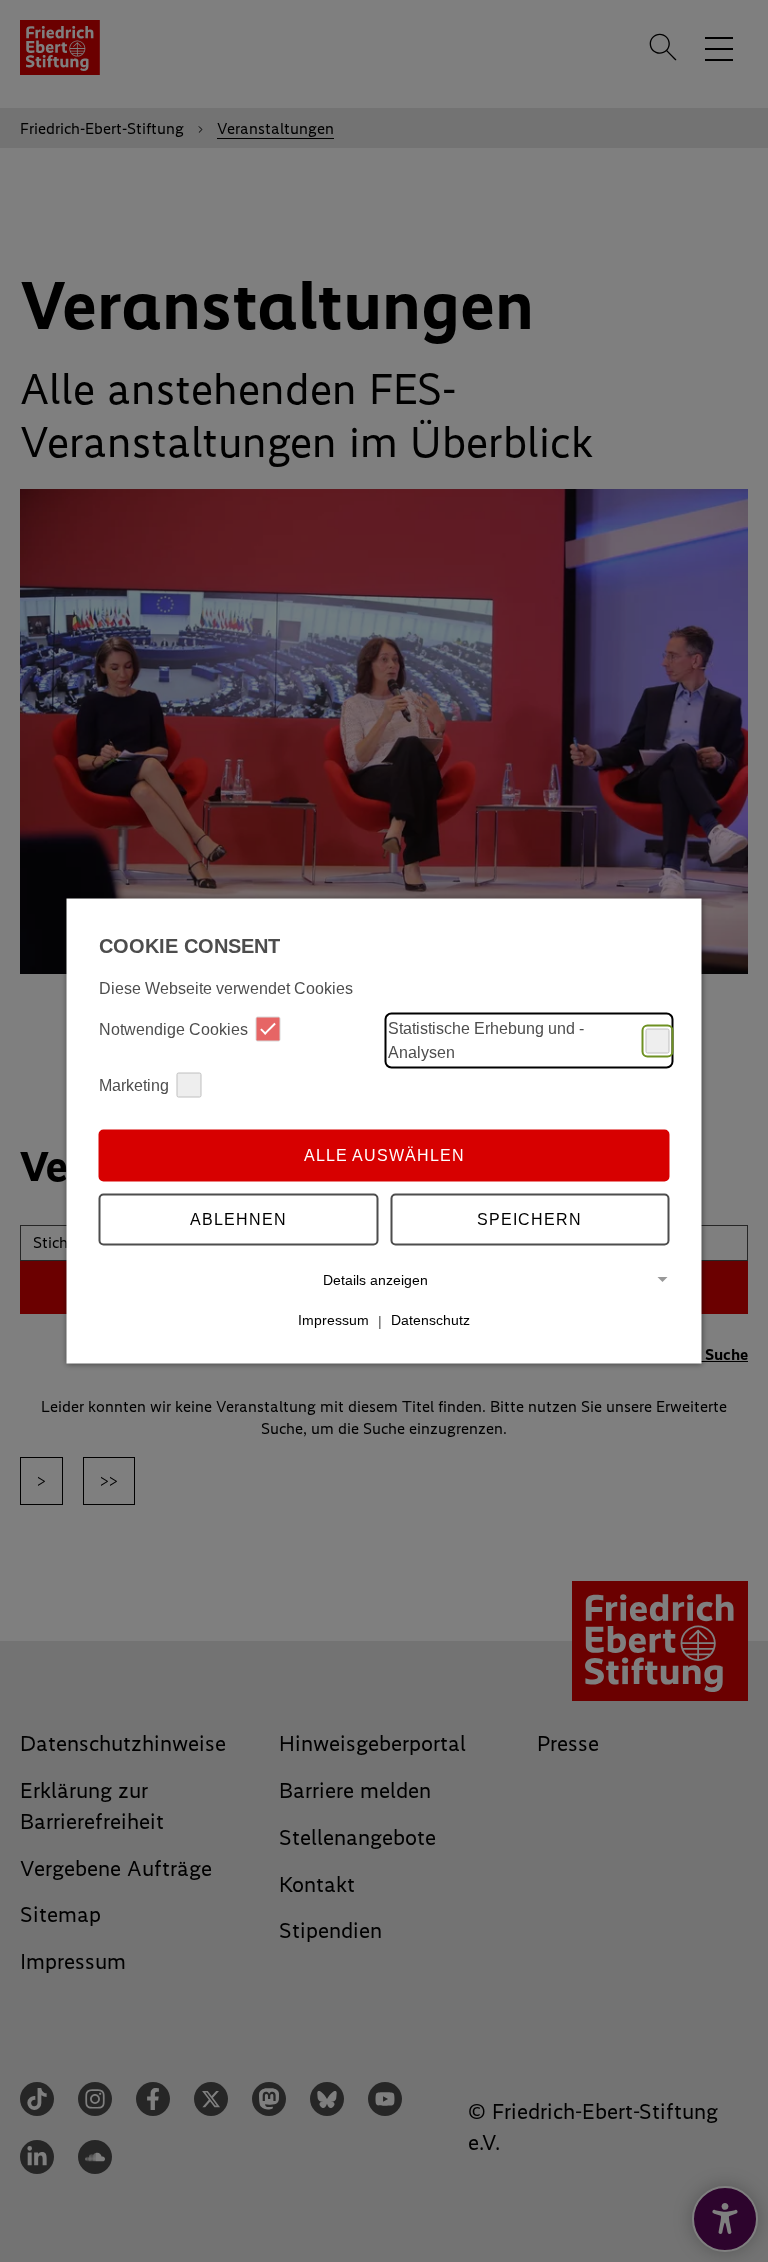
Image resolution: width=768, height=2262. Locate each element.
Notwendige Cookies (173, 1028)
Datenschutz (430, 1320)
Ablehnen (238, 1218)
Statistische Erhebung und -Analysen (486, 1040)
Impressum (333, 1320)
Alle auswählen (384, 1154)
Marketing (134, 1084)
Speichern (529, 1218)
